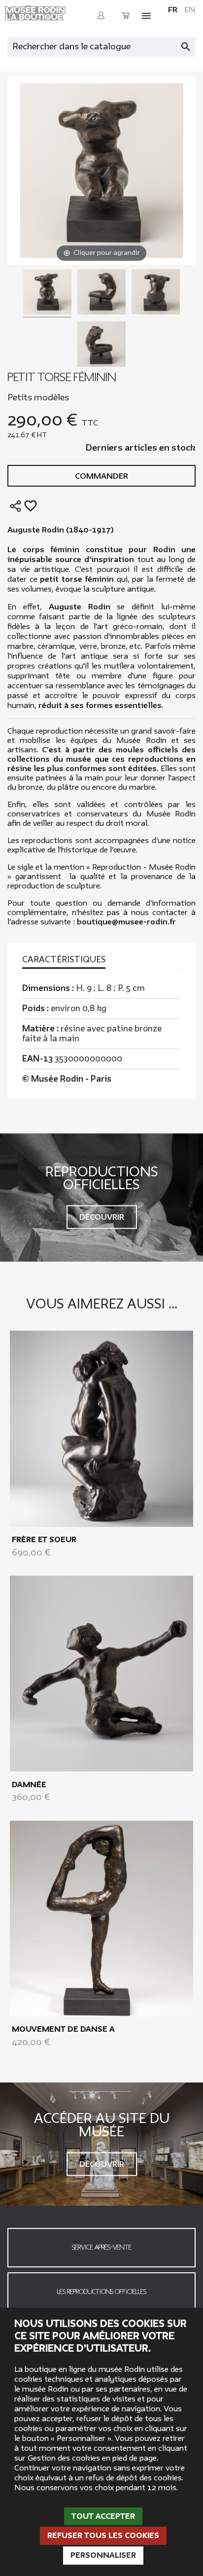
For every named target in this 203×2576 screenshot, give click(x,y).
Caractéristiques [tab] (64, 960)
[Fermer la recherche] (191, 44)
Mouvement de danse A (63, 2029)
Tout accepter (103, 2516)
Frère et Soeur (44, 1540)
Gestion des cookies (64, 2458)
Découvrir (102, 1217)
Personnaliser (103, 2555)
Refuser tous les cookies (103, 2536)
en (190, 10)
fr (173, 10)
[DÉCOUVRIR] (101, 1428)
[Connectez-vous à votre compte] (101, 16)
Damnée (29, 1785)
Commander (101, 476)
